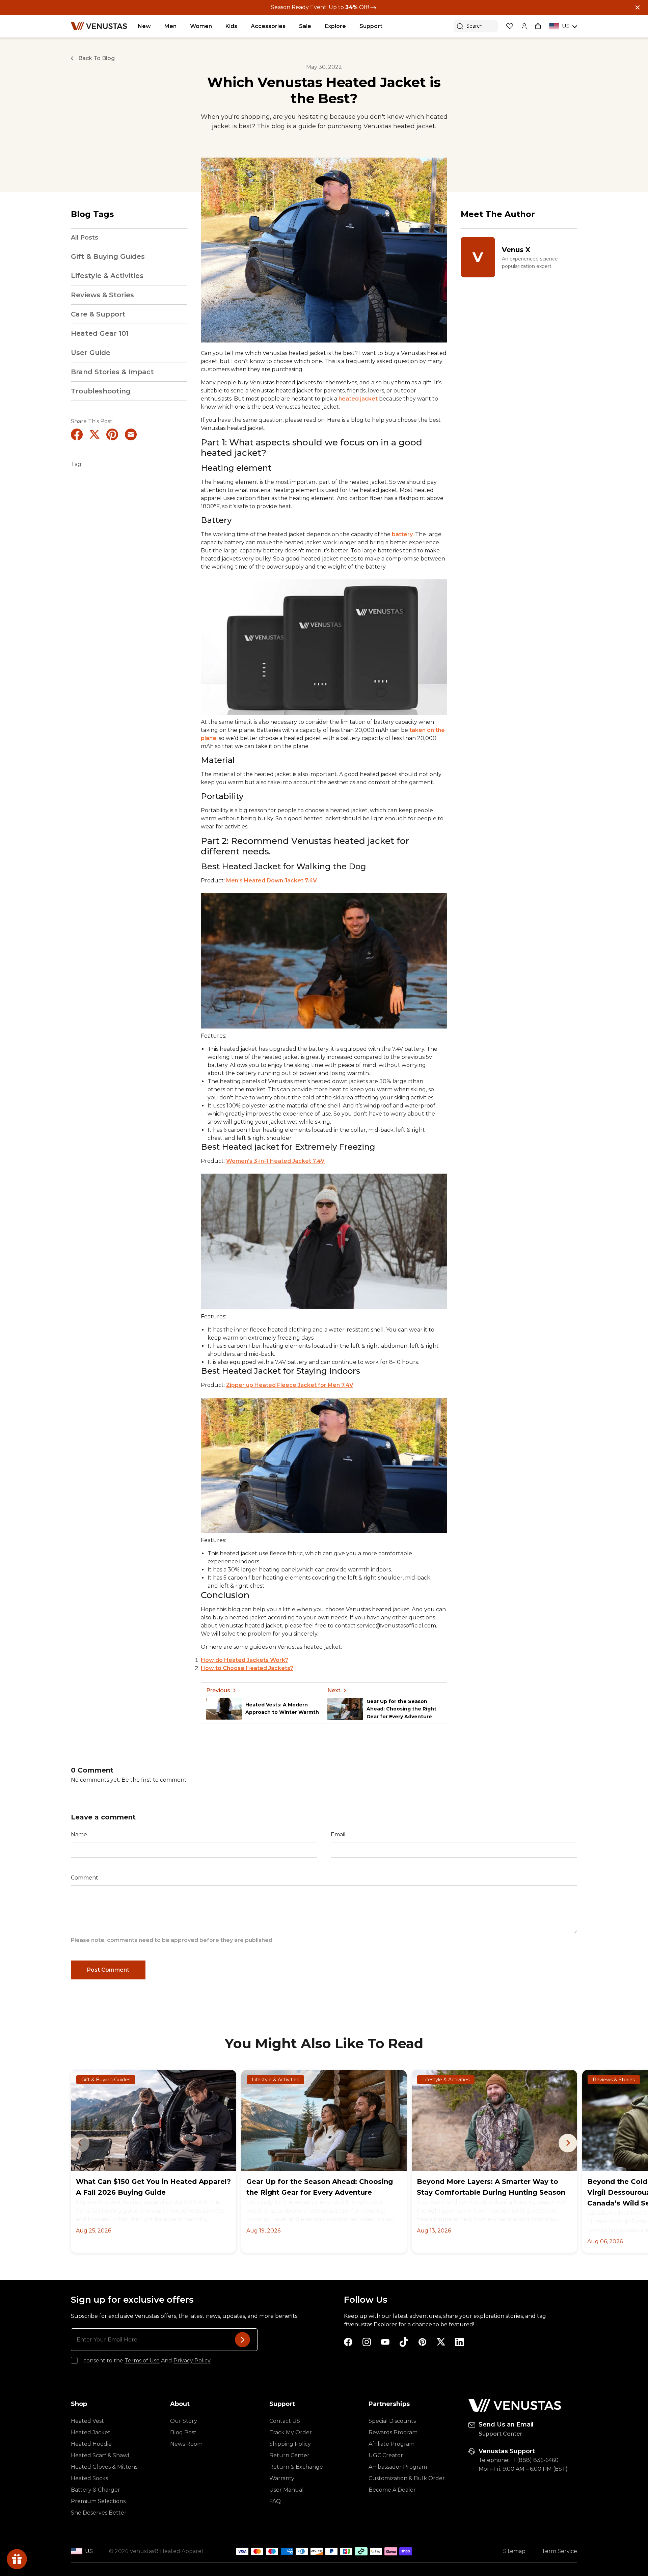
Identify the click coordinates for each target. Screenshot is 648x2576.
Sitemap (514, 2551)
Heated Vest (87, 2421)
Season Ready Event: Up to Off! (321, 7)
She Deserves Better (99, 2513)
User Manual (287, 2490)
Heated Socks (89, 2478)
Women (201, 26)
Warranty (282, 2478)
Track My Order (291, 2432)
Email (338, 1834)
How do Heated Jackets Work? (245, 1660)
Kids (231, 26)
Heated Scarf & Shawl (100, 2455)
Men (170, 26)
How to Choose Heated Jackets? (247, 1668)
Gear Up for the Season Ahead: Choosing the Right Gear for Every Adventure (320, 2187)
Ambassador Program (398, 2467)
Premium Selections (98, 2501)
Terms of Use (142, 2361)
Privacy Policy (192, 2361)
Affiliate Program (391, 2444)
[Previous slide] (80, 2143)
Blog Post (183, 2432)
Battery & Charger (96, 2490)
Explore (335, 26)
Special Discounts (392, 2421)
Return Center (289, 2455)
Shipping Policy (290, 2444)
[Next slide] (568, 2143)
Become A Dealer (392, 2490)
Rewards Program (393, 2432)
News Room (186, 2444)
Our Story (184, 2421)
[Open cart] (538, 26)
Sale (305, 26)
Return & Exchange (296, 2467)
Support (371, 26)
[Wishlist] (510, 26)
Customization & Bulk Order (407, 2478)
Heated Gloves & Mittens (104, 2467)
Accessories (268, 26)
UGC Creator (386, 2455)
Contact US (285, 2421)
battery (402, 534)
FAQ (275, 2501)
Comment (85, 1878)
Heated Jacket (91, 2432)
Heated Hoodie (91, 2444)
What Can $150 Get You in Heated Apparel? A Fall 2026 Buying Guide (153, 2187)
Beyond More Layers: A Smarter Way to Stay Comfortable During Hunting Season (491, 2187)
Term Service (559, 2551)
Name (79, 1834)
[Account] (524, 26)
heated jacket (359, 399)
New (144, 26)
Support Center (501, 2434)
